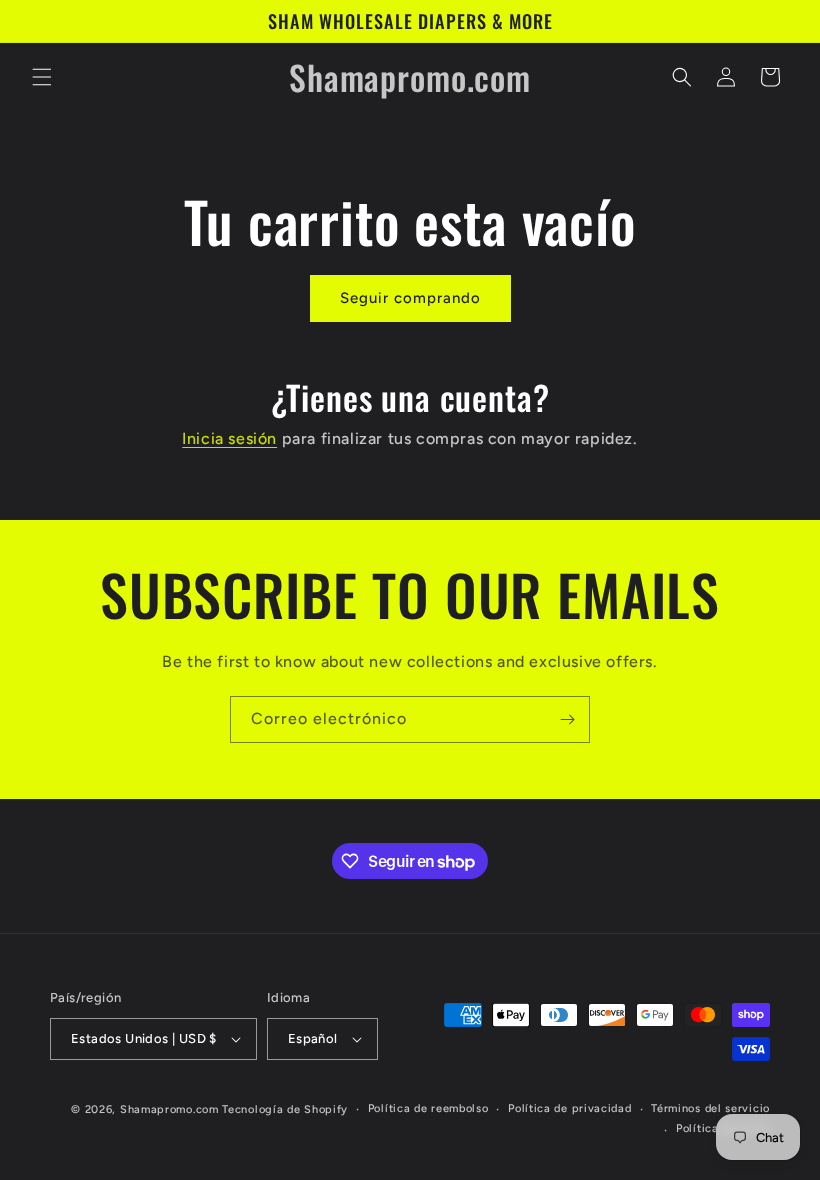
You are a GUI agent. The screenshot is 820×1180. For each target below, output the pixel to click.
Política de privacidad (569, 1108)
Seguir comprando (410, 298)
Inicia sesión (229, 438)
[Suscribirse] (567, 719)
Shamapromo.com (169, 1109)
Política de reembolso (428, 1108)
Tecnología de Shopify (285, 1109)
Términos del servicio (710, 1108)
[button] (42, 77)
